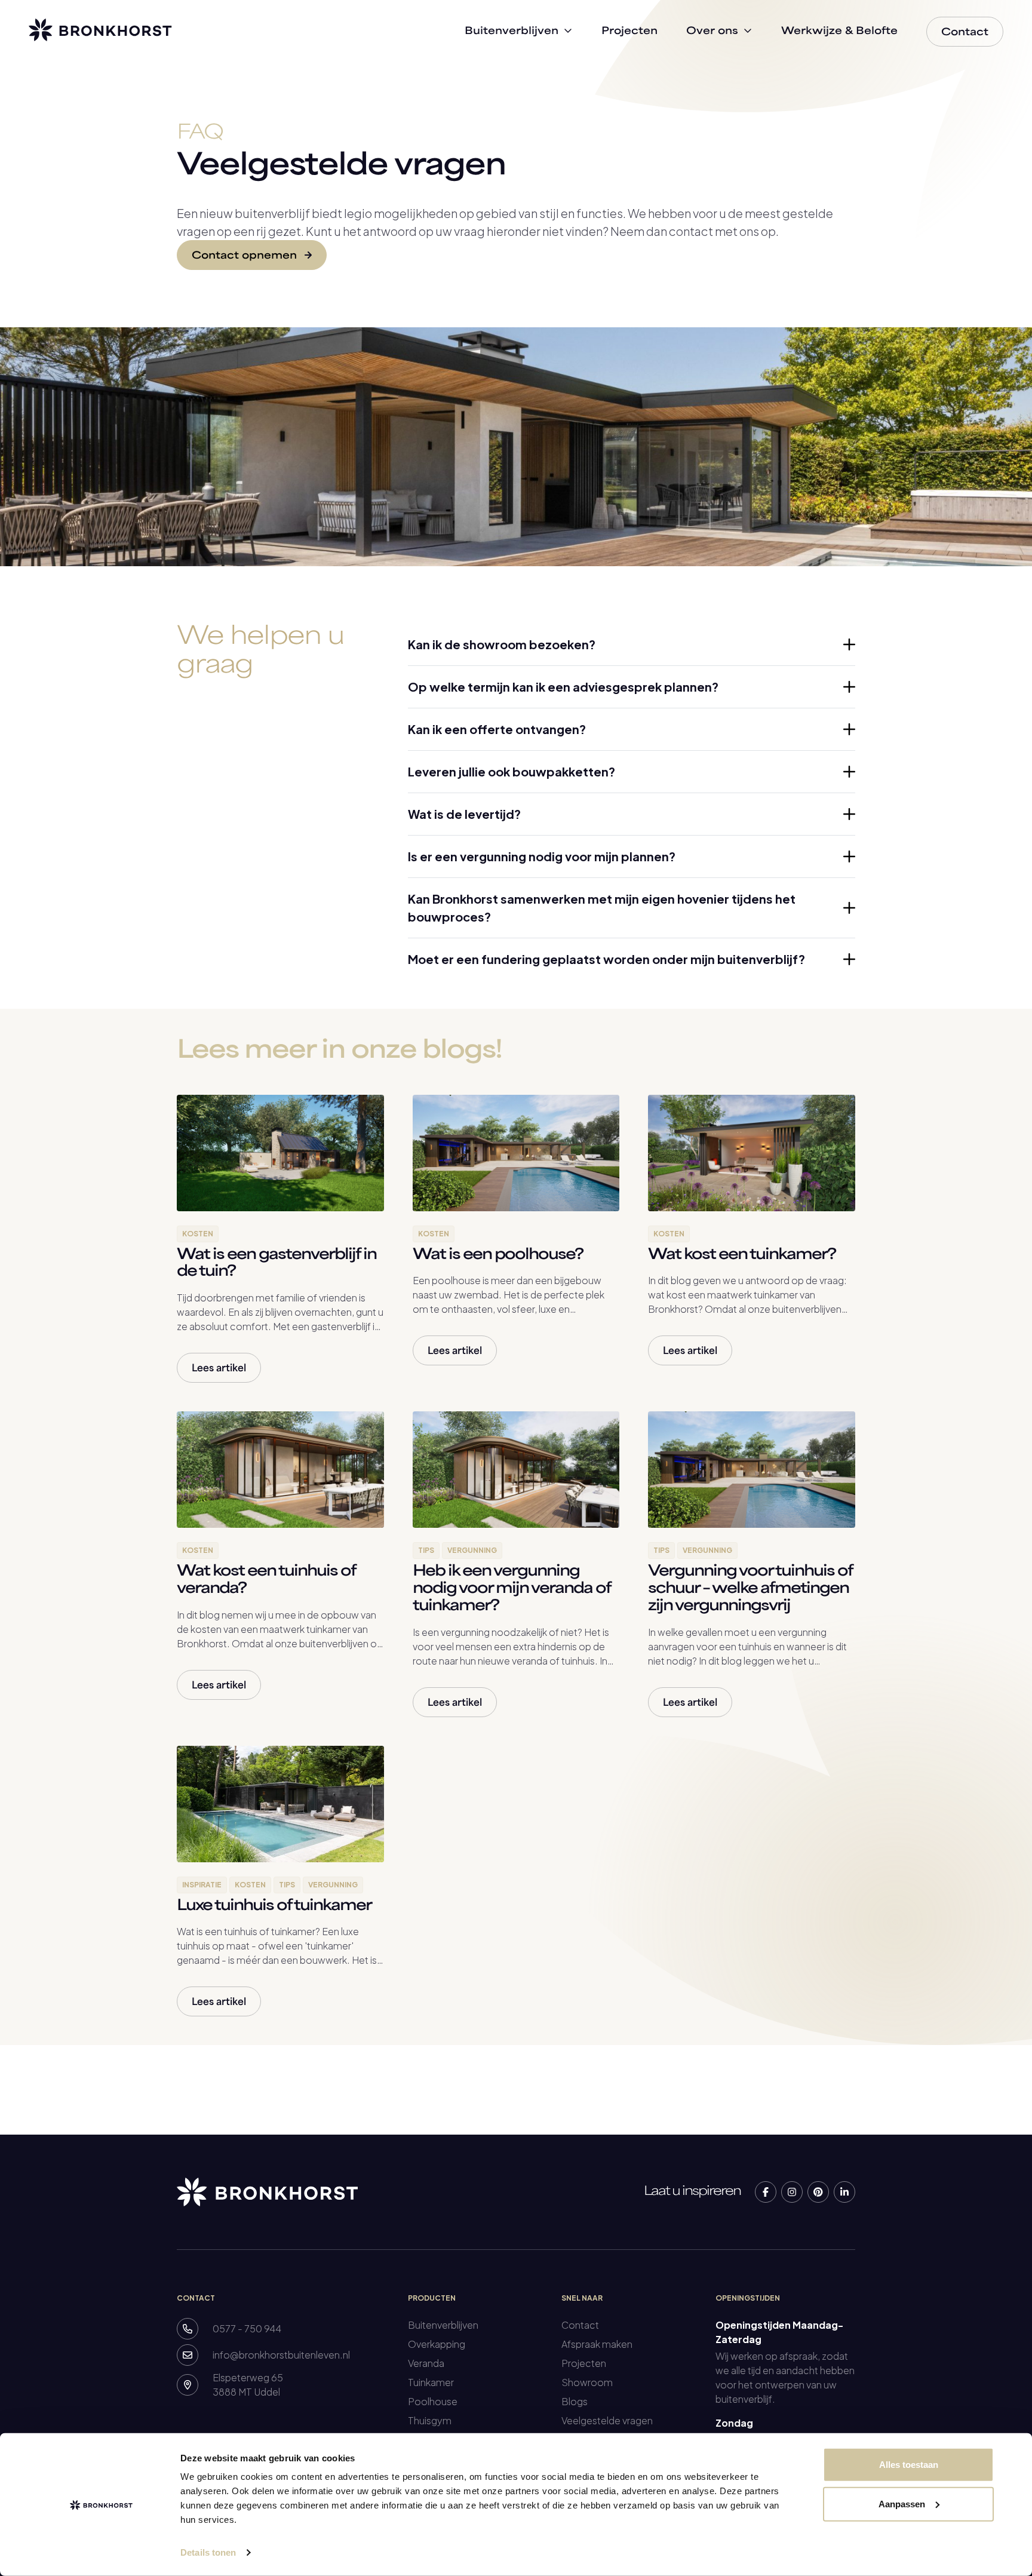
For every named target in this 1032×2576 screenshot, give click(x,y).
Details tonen (208, 2552)
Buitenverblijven (443, 2325)
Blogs (575, 2401)
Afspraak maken (597, 2344)
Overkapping (437, 2344)
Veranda (426, 2363)
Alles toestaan (909, 2465)
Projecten (584, 2363)
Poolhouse (433, 2401)
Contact (580, 2325)
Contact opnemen (246, 256)
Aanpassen (902, 2503)
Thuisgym (430, 2420)
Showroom (587, 2382)
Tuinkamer (431, 2382)
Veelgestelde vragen (607, 2420)
